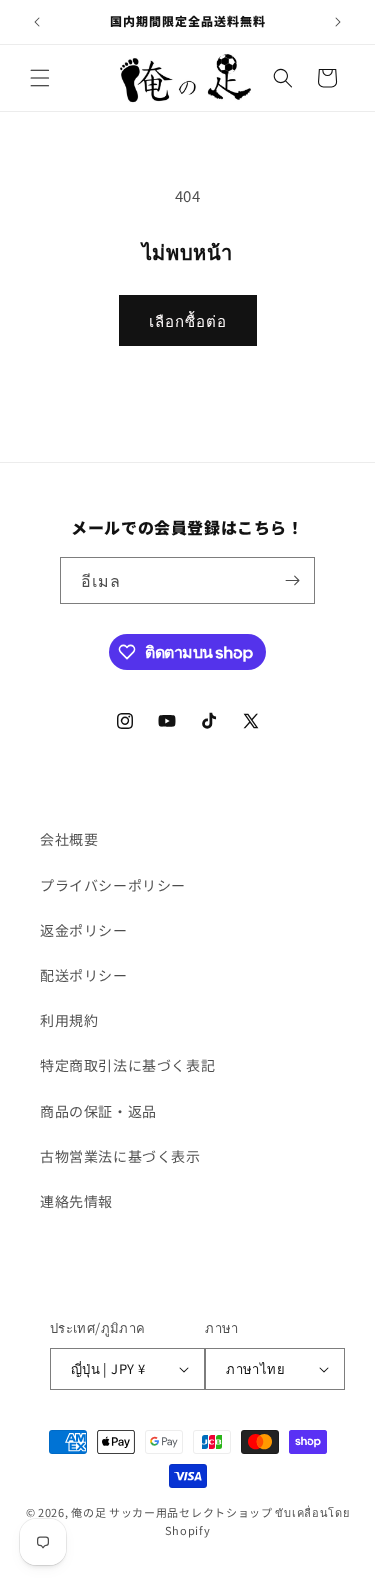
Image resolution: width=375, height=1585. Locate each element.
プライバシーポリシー (113, 885)
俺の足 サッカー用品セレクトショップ (172, 1512)
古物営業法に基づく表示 (120, 1156)
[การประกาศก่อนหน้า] (37, 22)
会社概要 (69, 839)
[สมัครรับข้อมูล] (292, 580)
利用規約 (69, 1020)
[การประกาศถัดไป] (338, 22)
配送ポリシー (84, 975)
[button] (40, 78)
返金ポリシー (84, 930)
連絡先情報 (76, 1201)
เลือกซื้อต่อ (188, 320)
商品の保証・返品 (98, 1111)
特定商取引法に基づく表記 (127, 1065)
